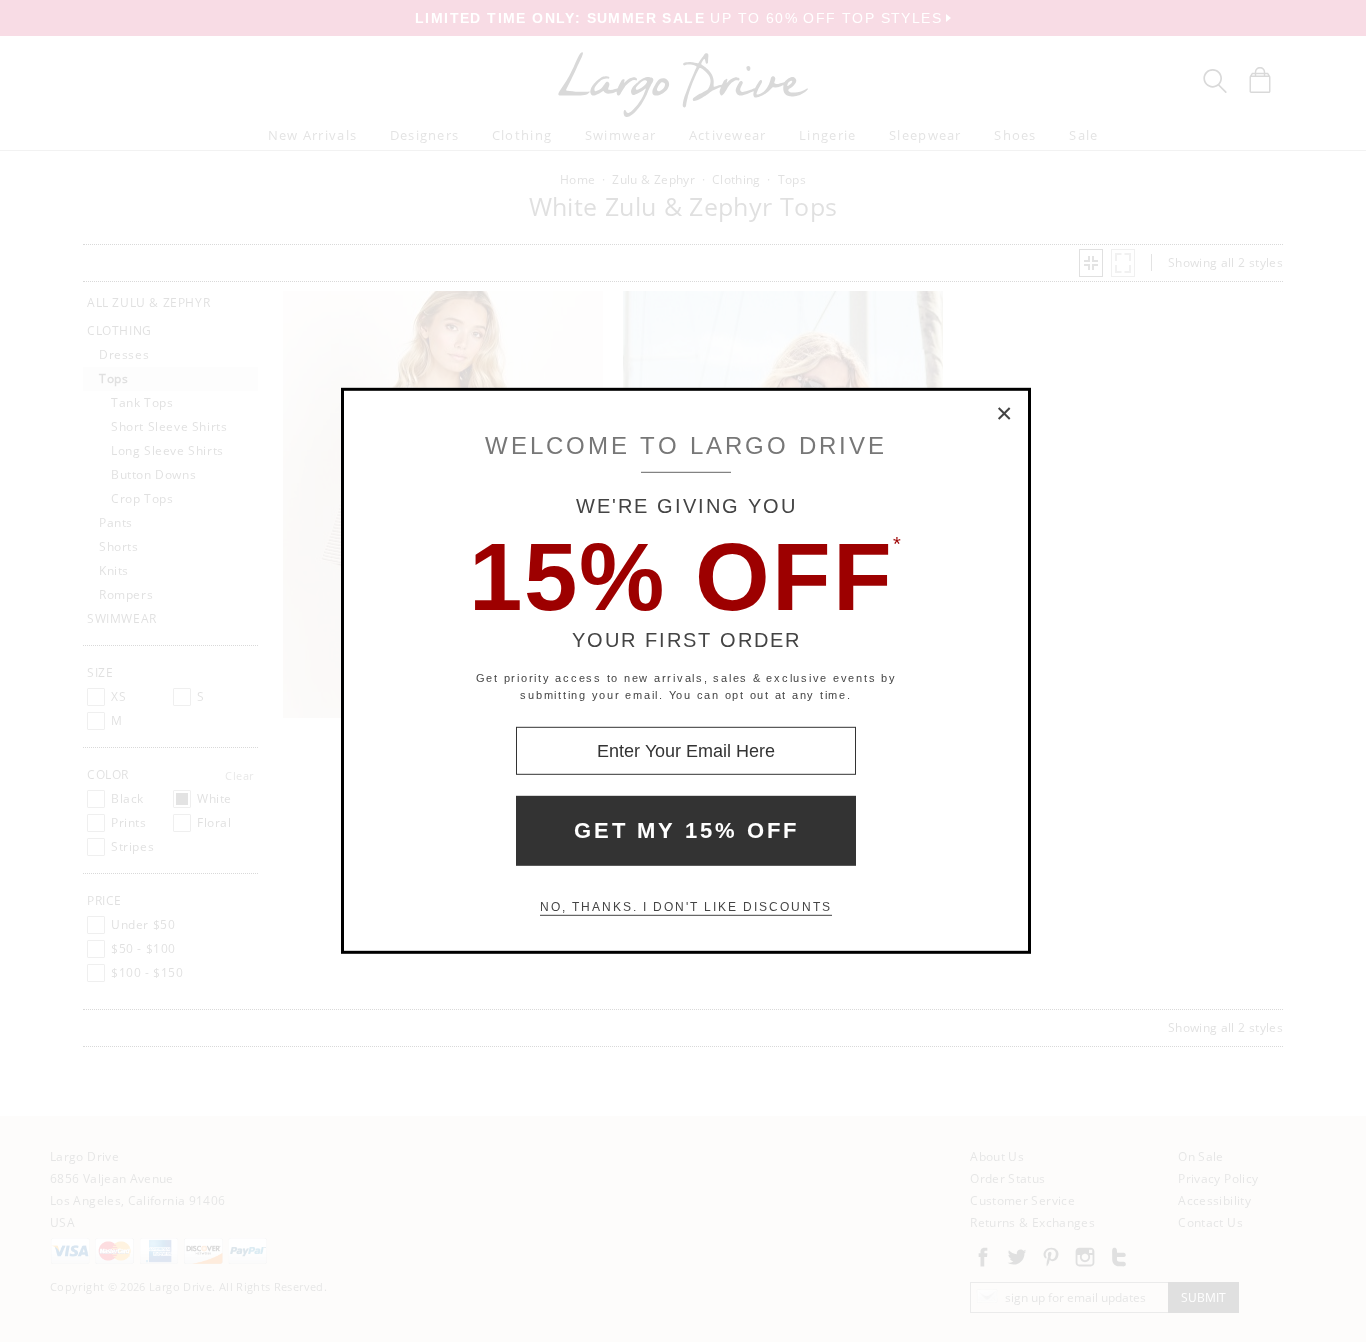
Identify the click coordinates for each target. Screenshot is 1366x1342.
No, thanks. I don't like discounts (686, 907)
